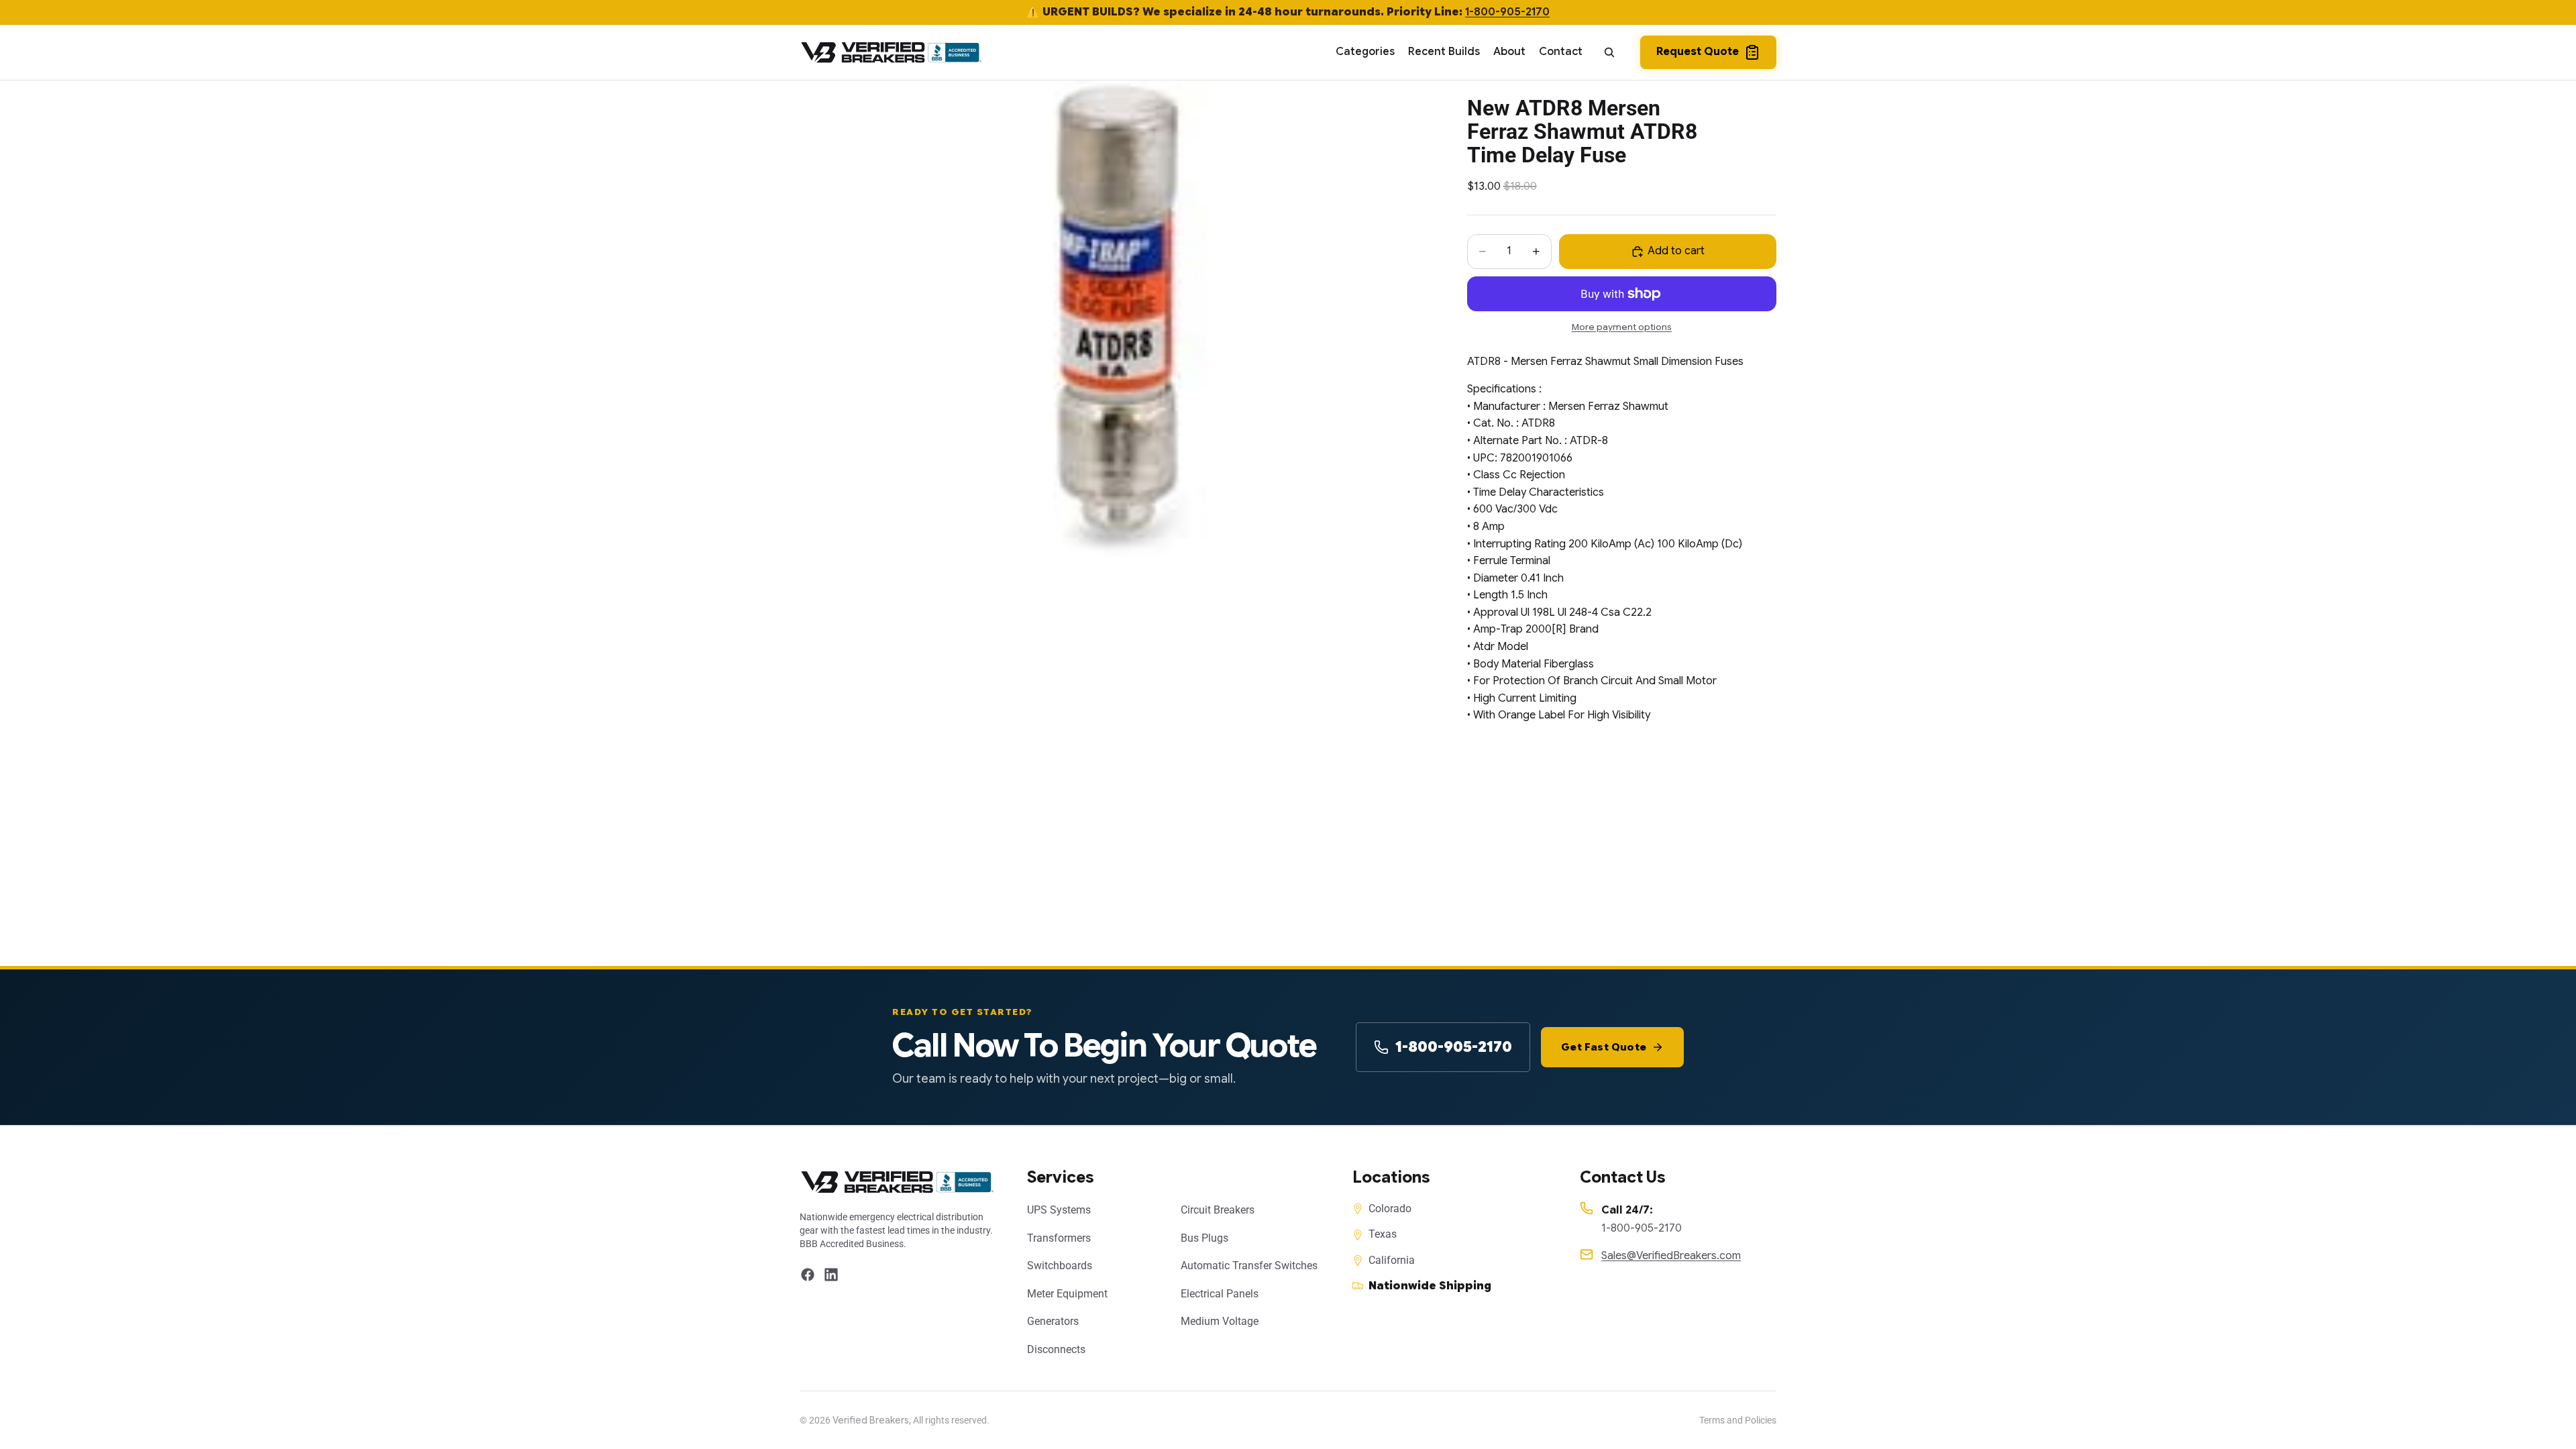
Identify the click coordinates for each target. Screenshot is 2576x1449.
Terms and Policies (1738, 1420)
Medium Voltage (1220, 1321)
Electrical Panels (1220, 1294)
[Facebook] (808, 1275)
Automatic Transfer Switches (1249, 1266)
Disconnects (1056, 1349)
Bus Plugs (1204, 1238)
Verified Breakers (871, 1420)
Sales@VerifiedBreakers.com (1671, 1256)
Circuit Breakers (1218, 1210)
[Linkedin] (831, 1275)
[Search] (1609, 52)
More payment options (1622, 327)
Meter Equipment (1067, 1294)
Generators (1053, 1321)
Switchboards (1060, 1266)
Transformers (1059, 1238)
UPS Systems (1059, 1210)
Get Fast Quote (1604, 1047)
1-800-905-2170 (1507, 12)
